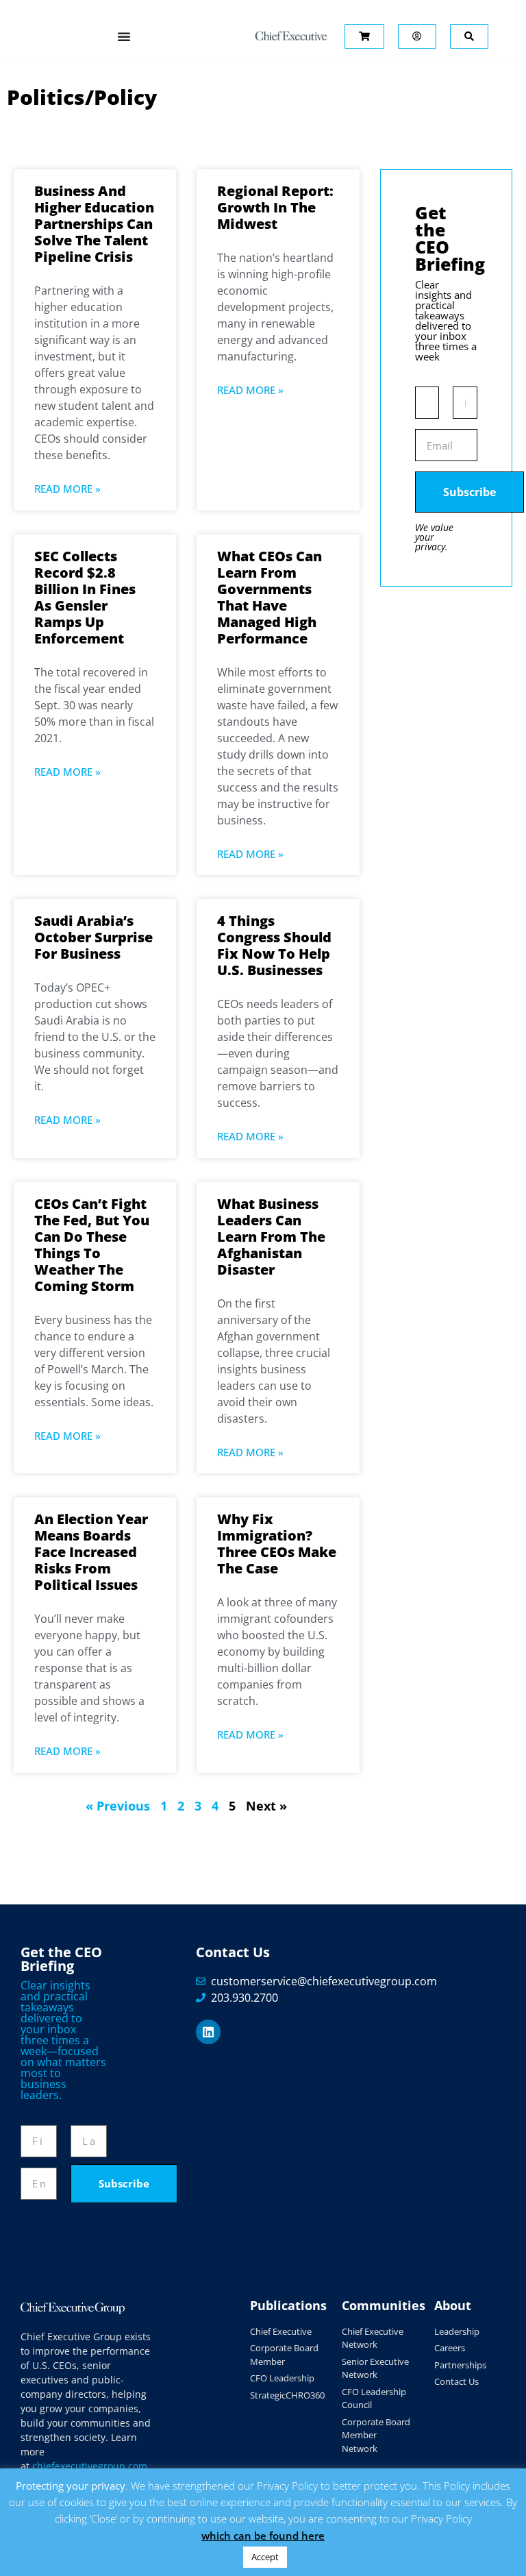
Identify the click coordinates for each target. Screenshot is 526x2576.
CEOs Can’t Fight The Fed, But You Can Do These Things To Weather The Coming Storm (92, 1245)
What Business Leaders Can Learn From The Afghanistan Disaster (271, 1237)
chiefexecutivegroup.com (90, 2466)
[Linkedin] (208, 2032)
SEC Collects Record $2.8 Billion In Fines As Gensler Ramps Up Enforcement (85, 597)
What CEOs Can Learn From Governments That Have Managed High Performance (270, 597)
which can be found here (263, 2536)
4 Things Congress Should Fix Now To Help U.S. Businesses (274, 945)
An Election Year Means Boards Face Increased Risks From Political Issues (91, 1552)
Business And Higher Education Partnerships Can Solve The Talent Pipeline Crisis (94, 224)
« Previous (118, 1806)
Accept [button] (265, 2557)
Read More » (67, 489)
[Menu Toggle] (124, 36)
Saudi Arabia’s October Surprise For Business (93, 937)
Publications (288, 2305)
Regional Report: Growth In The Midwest (275, 207)
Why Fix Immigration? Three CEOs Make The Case (277, 1544)
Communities (384, 2305)
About (453, 2305)
